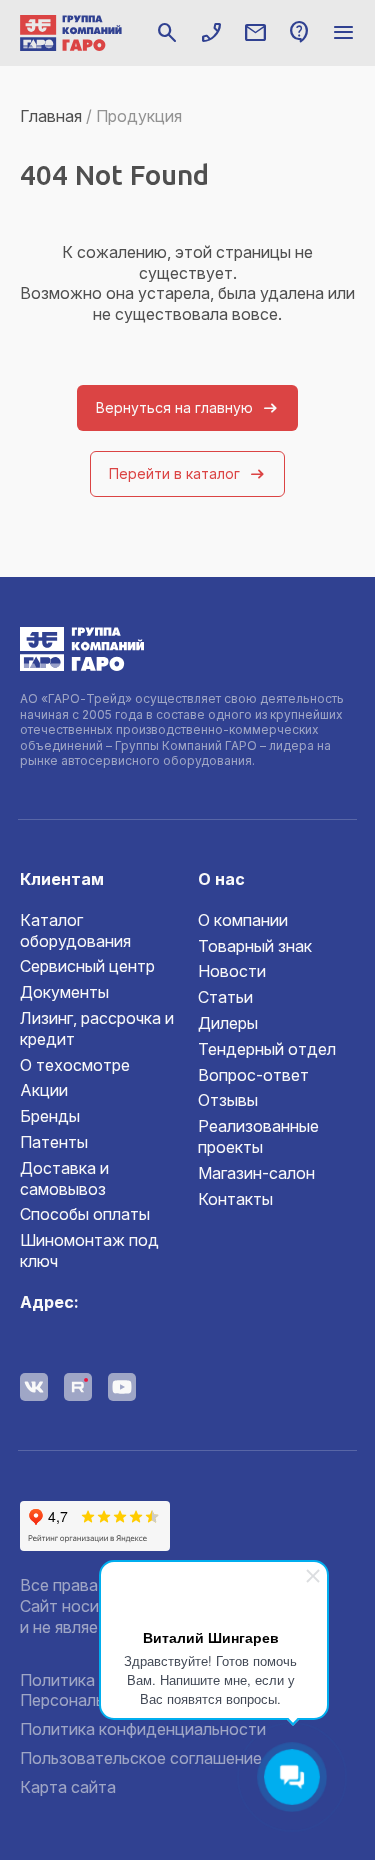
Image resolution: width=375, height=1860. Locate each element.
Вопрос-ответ (253, 1075)
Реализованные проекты (258, 1136)
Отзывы (228, 1100)
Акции (44, 1090)
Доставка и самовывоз (64, 1178)
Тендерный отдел (267, 1049)
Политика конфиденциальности (143, 1729)
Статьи (225, 997)
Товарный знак (255, 946)
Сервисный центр (87, 966)
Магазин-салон (256, 1173)
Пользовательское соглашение (141, 1758)
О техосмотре (75, 1065)
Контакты (235, 1199)
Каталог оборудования (75, 930)
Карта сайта (68, 1787)
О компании (243, 920)
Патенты (54, 1142)
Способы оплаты (85, 1214)
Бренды (50, 1116)
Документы (64, 992)
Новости (232, 971)
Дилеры (228, 1023)
